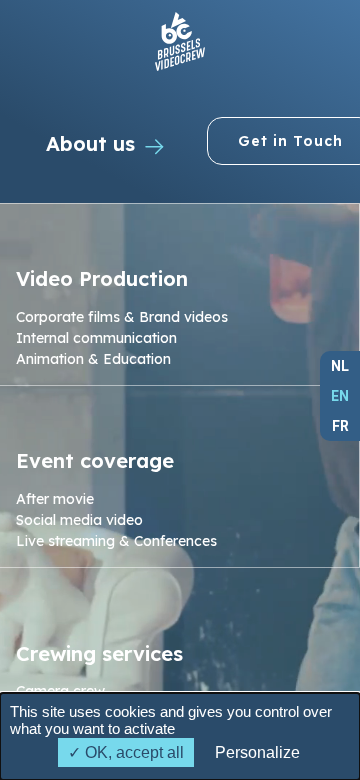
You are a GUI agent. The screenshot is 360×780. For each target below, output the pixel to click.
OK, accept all (132, 752)
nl (340, 366)
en (340, 396)
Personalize (257, 752)
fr (340, 426)
